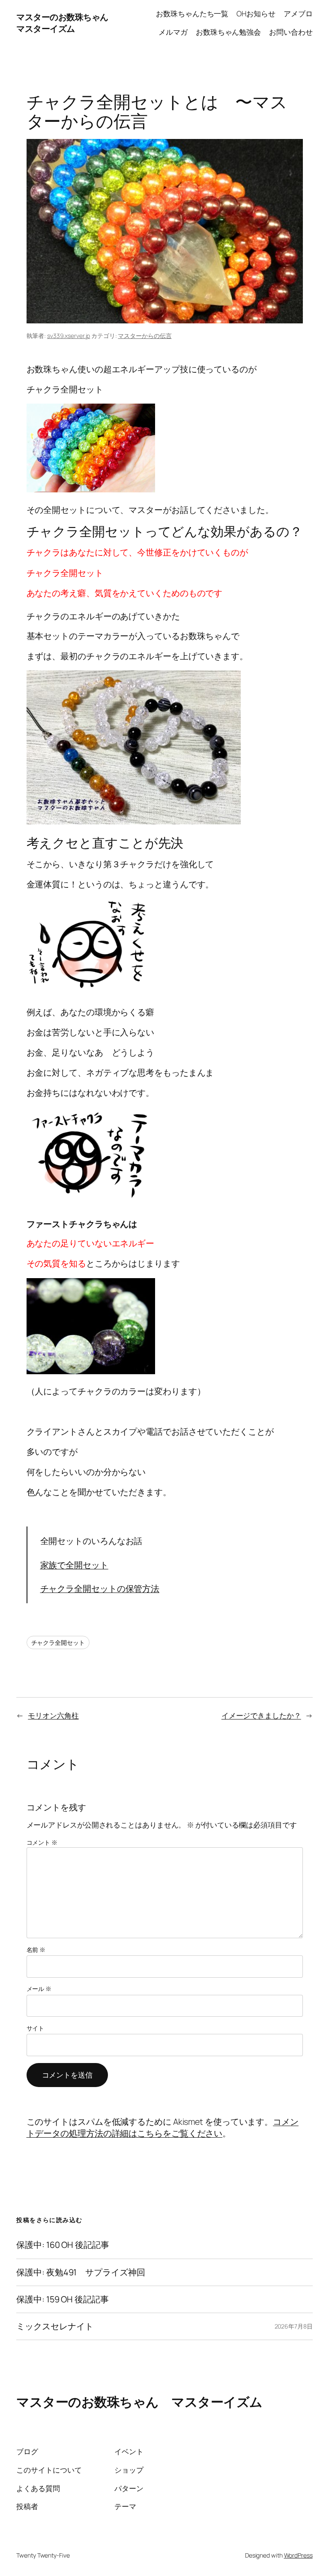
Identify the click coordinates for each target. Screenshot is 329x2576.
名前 (36, 1950)
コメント (42, 1842)
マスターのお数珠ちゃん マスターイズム (66, 23)
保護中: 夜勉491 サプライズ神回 (81, 2272)
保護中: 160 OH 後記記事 (63, 2245)
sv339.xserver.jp (69, 336)
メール (39, 1989)
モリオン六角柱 (53, 1715)
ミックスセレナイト (55, 2326)
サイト (36, 2028)
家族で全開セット (74, 1565)
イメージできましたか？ (261, 1715)
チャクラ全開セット (58, 1642)
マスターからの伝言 (145, 336)
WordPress (298, 2555)
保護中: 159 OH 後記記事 (62, 2299)
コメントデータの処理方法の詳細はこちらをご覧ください (163, 2128)
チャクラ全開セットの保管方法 (100, 1588)
